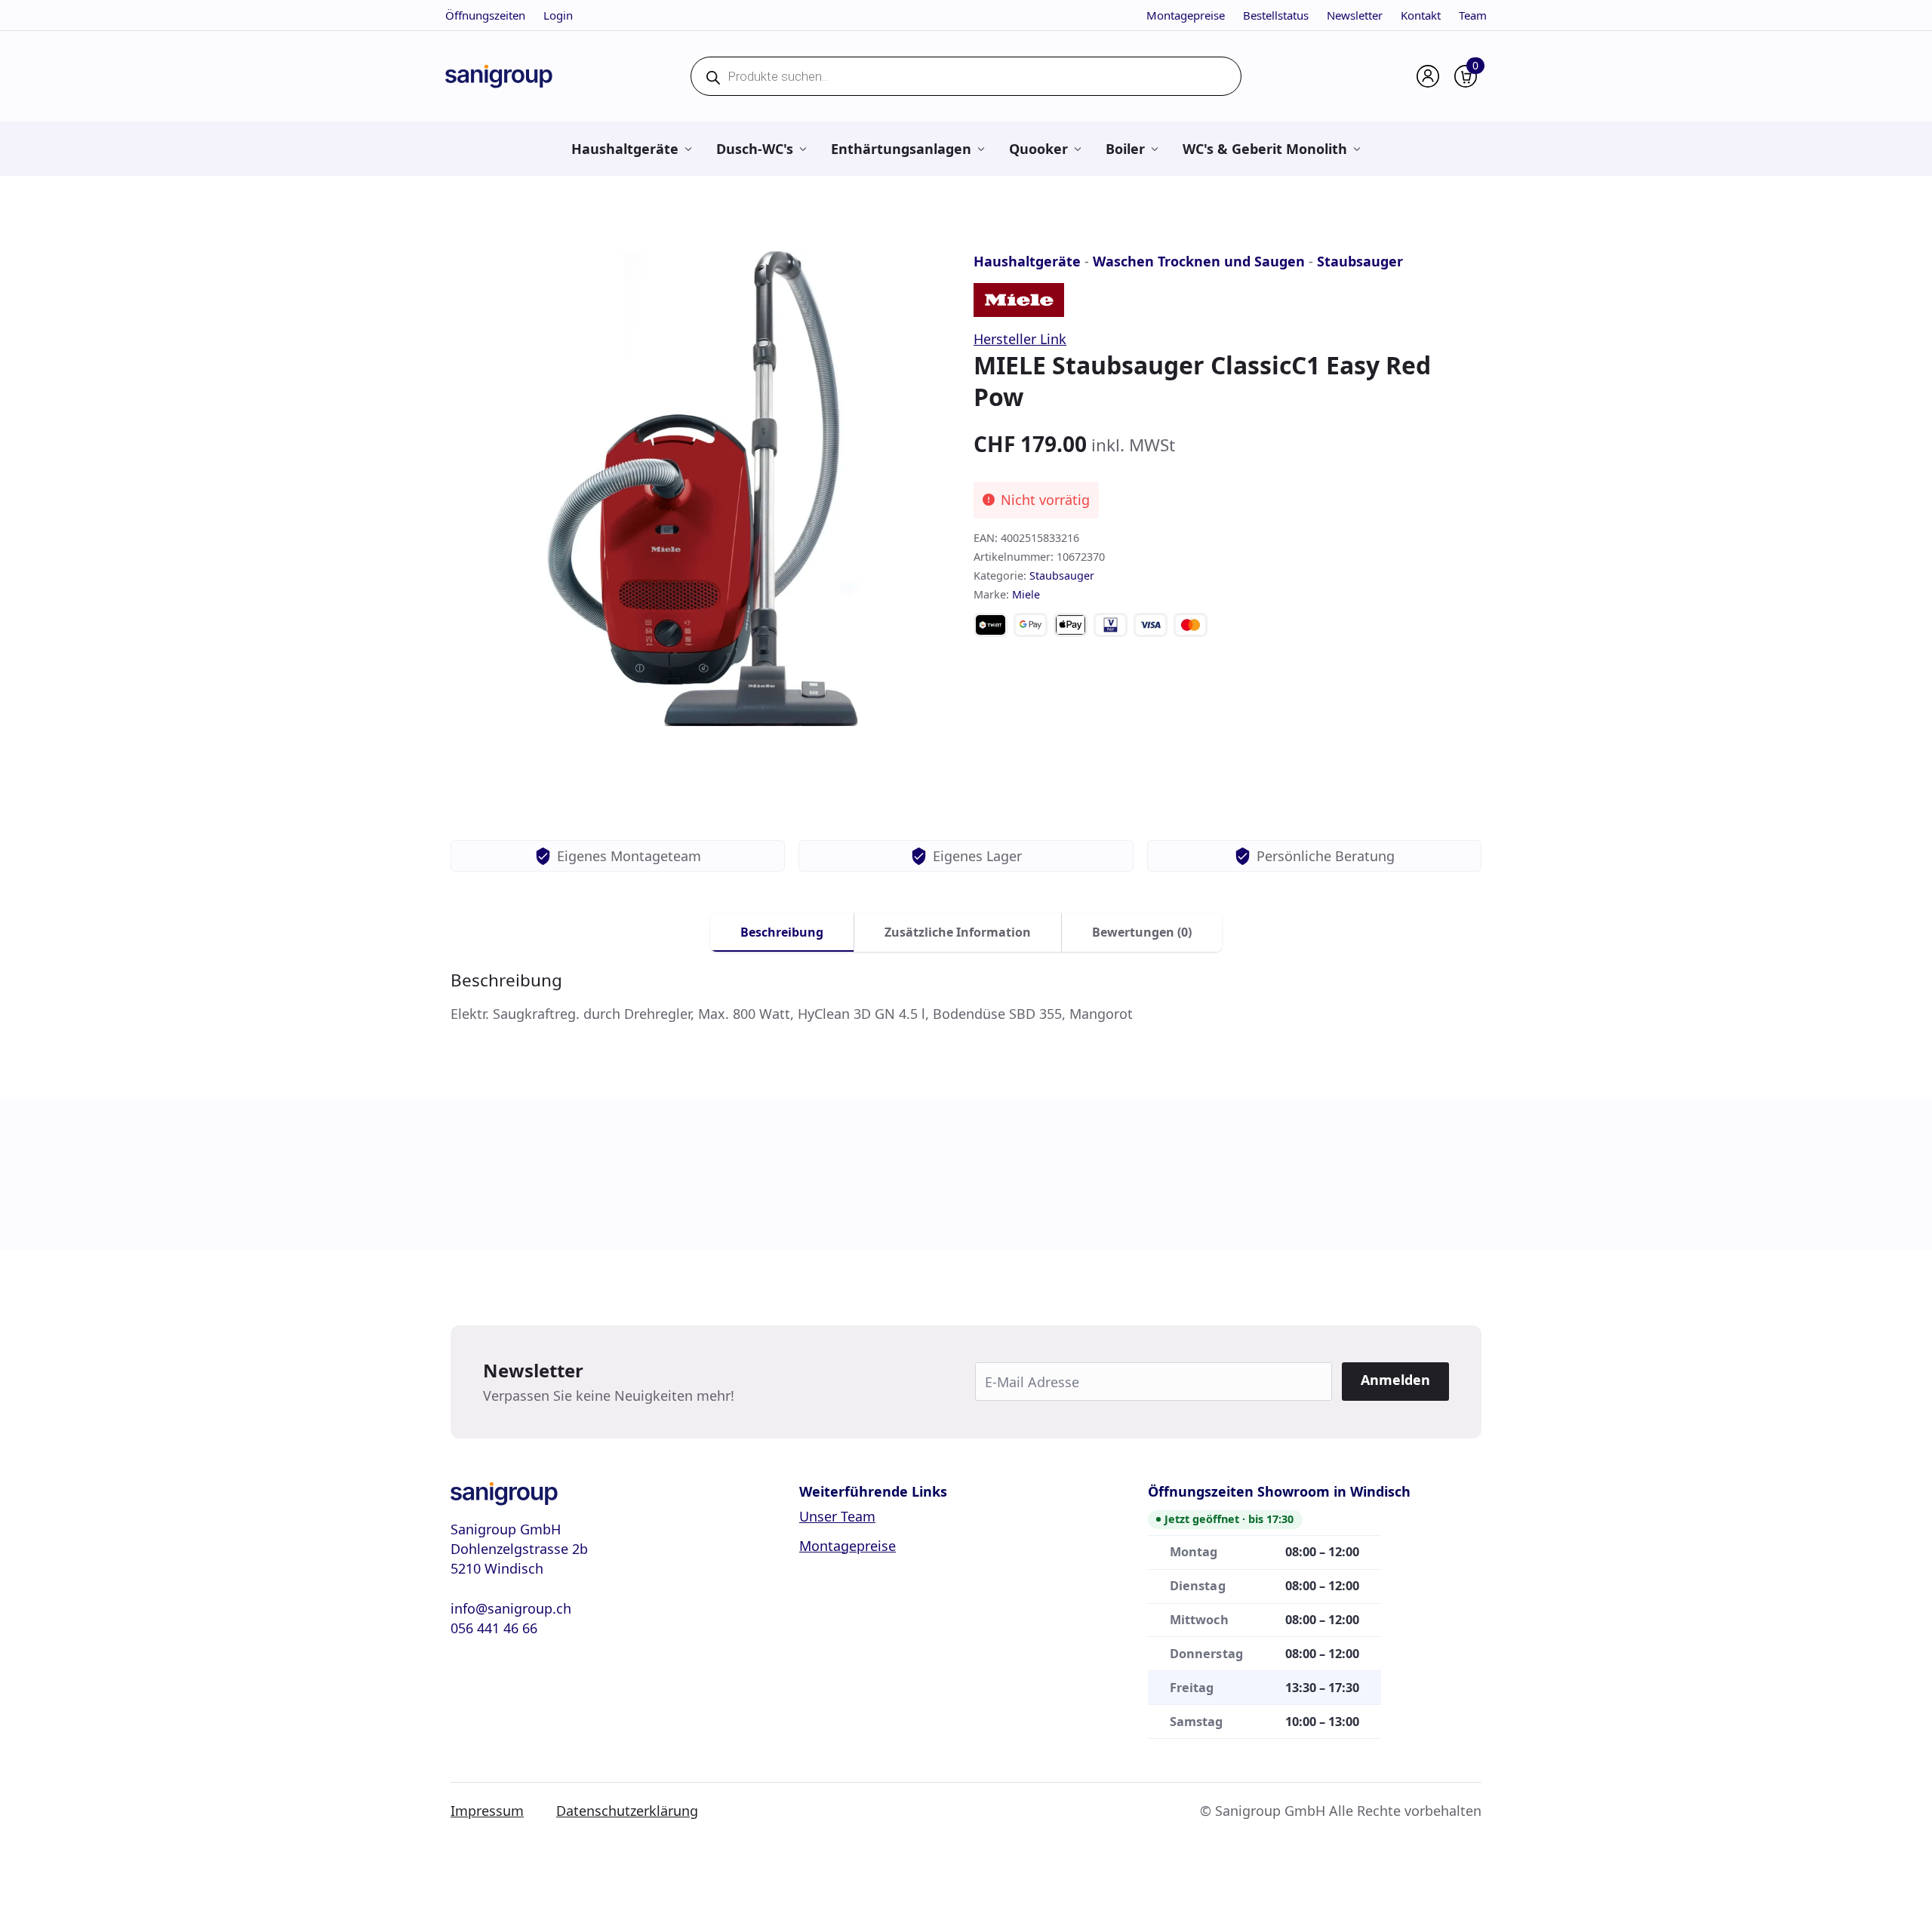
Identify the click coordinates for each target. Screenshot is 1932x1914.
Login (558, 15)
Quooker (1038, 149)
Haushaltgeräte (625, 149)
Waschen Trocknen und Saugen (1199, 261)
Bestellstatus (1276, 15)
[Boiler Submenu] (1154, 149)
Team (1473, 15)
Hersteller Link (1020, 339)
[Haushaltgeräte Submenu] (688, 149)
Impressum (487, 1811)
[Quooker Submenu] (1077, 149)
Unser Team (837, 1516)
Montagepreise (1186, 15)
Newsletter (1355, 15)
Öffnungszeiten (485, 15)
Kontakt (1421, 15)
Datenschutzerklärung (627, 1811)
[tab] (782, 932)
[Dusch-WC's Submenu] (803, 149)
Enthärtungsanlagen (901, 149)
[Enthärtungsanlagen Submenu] (981, 149)
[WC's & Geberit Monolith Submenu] (1357, 149)
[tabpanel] (966, 997)
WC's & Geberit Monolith (1265, 149)
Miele (1026, 594)
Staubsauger (1360, 261)
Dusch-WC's (755, 149)
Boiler (1125, 149)
